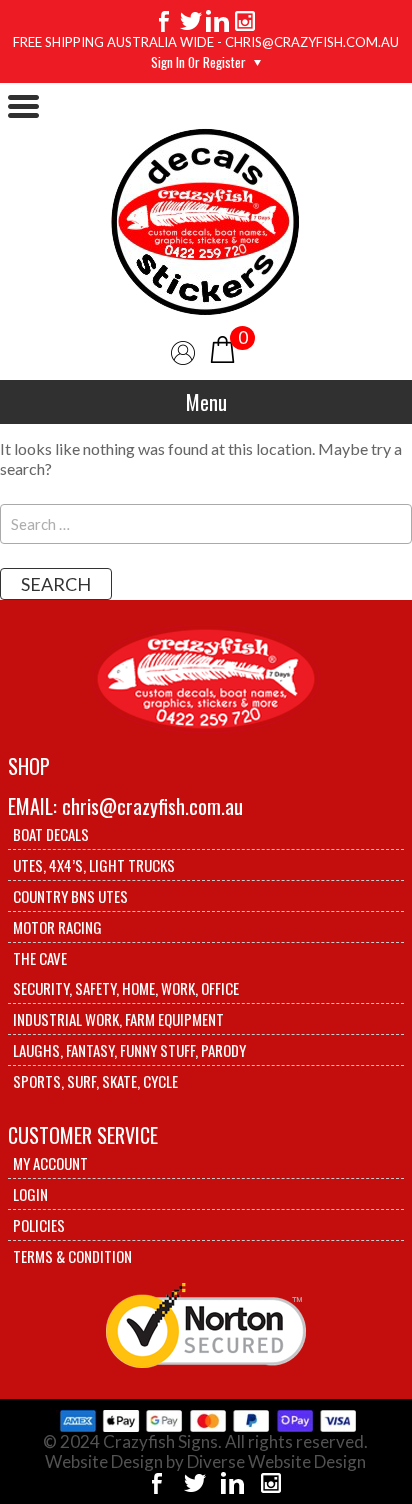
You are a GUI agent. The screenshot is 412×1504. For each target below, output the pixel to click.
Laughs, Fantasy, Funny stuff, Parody (129, 1050)
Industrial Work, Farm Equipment (118, 1019)
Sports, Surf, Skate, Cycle (95, 1081)
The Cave (40, 958)
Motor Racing (57, 927)
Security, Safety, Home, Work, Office (126, 988)
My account (50, 1163)
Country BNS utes (70, 896)
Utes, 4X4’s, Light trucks (94, 865)
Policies (39, 1225)
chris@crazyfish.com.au (152, 806)
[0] (222, 347)
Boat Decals (51, 834)
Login (30, 1194)
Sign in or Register (198, 62)
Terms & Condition (72, 1256)
